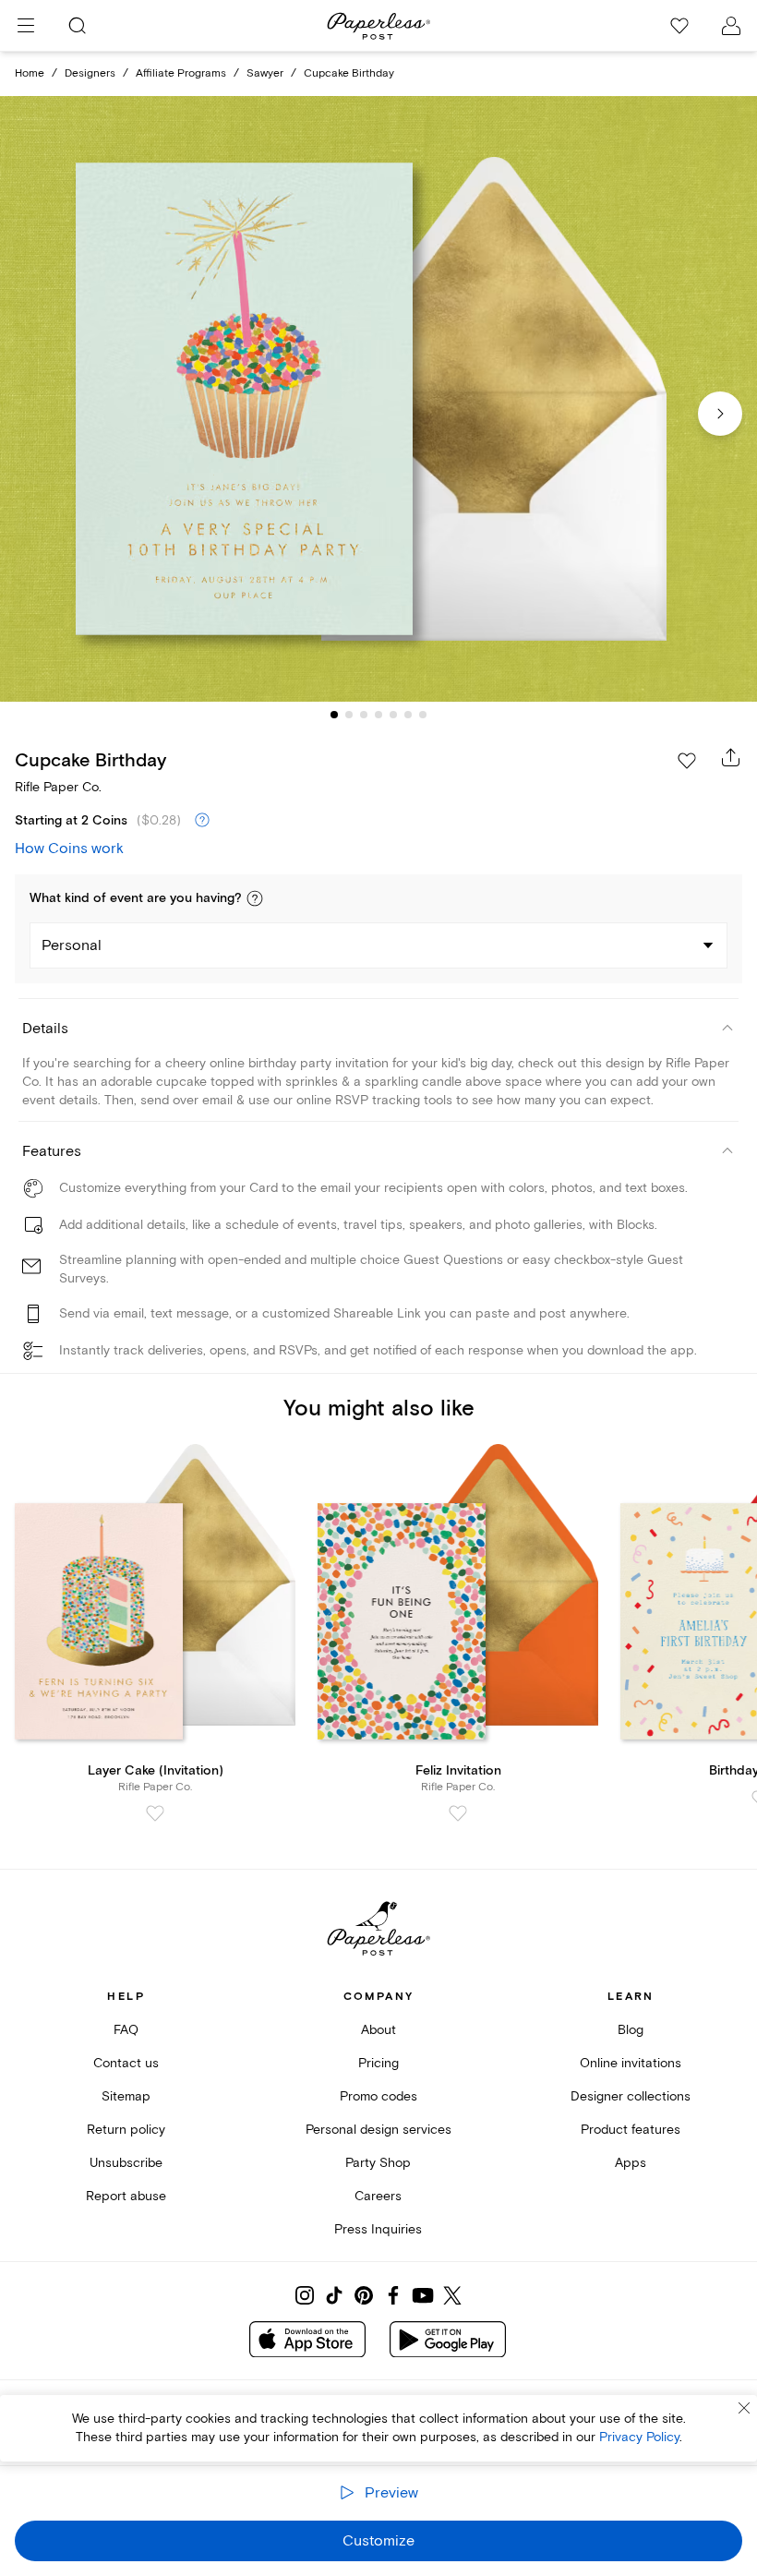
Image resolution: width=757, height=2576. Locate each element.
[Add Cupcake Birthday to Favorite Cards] (687, 761)
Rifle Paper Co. (58, 787)
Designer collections (631, 2096)
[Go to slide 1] (334, 715)
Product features (631, 2130)
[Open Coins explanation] (202, 821)
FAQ (126, 2030)
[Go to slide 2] (349, 715)
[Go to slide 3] (364, 715)
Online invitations (631, 2063)
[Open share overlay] (731, 757)
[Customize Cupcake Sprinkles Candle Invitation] (378, 399)
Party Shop (378, 2163)
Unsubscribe (126, 2163)
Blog (631, 2030)
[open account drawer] (731, 26)
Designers (90, 73)
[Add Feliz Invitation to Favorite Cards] (458, 1813)
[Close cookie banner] (744, 2408)
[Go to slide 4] (378, 715)
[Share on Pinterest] (364, 2295)
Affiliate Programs (181, 73)
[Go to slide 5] (393, 715)
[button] (255, 898)
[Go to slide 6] (408, 715)
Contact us (126, 2063)
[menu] (26, 26)
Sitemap (126, 2096)
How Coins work (69, 849)
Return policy (126, 2130)
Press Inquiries (378, 2229)
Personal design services (378, 2130)
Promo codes (378, 2096)
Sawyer (265, 73)
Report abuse (126, 2196)
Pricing (378, 2063)
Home (30, 73)
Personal (72, 945)
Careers (378, 2196)
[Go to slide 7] (423, 715)
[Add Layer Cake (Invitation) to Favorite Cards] (155, 1813)
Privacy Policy (639, 2437)
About (378, 2030)
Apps (631, 2163)
